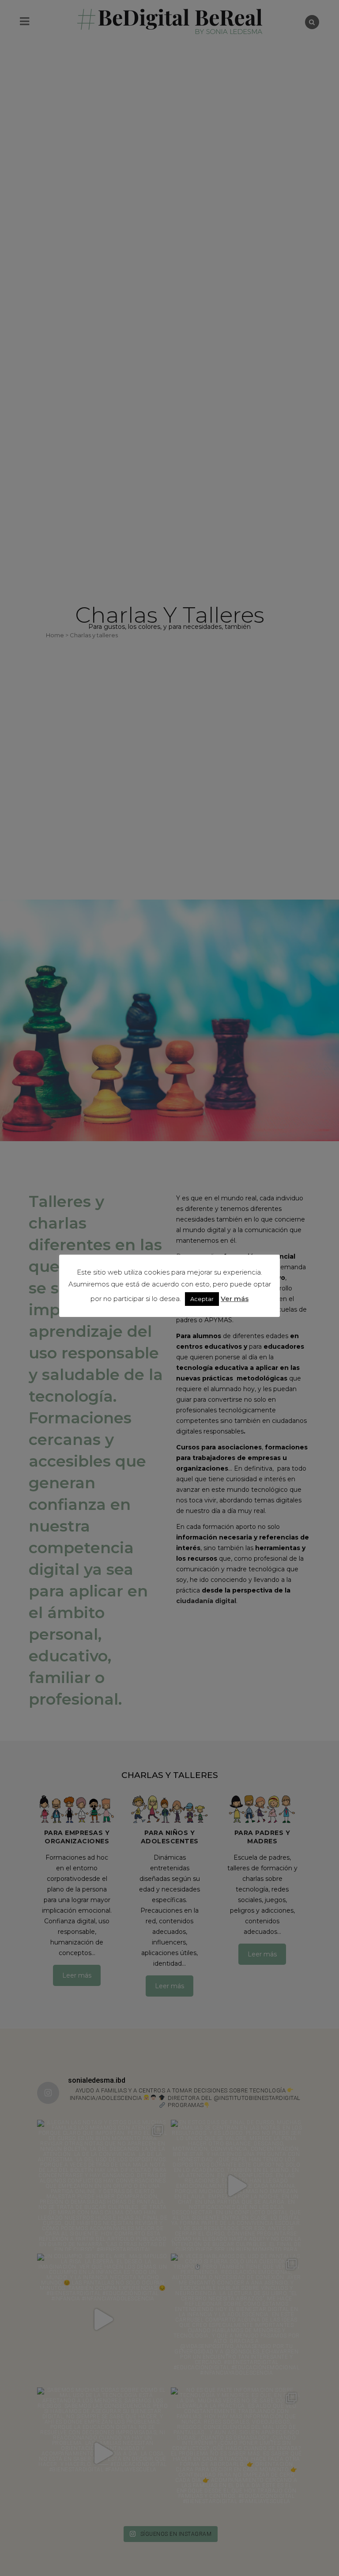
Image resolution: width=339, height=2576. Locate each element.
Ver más (235, 1299)
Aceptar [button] (202, 1299)
